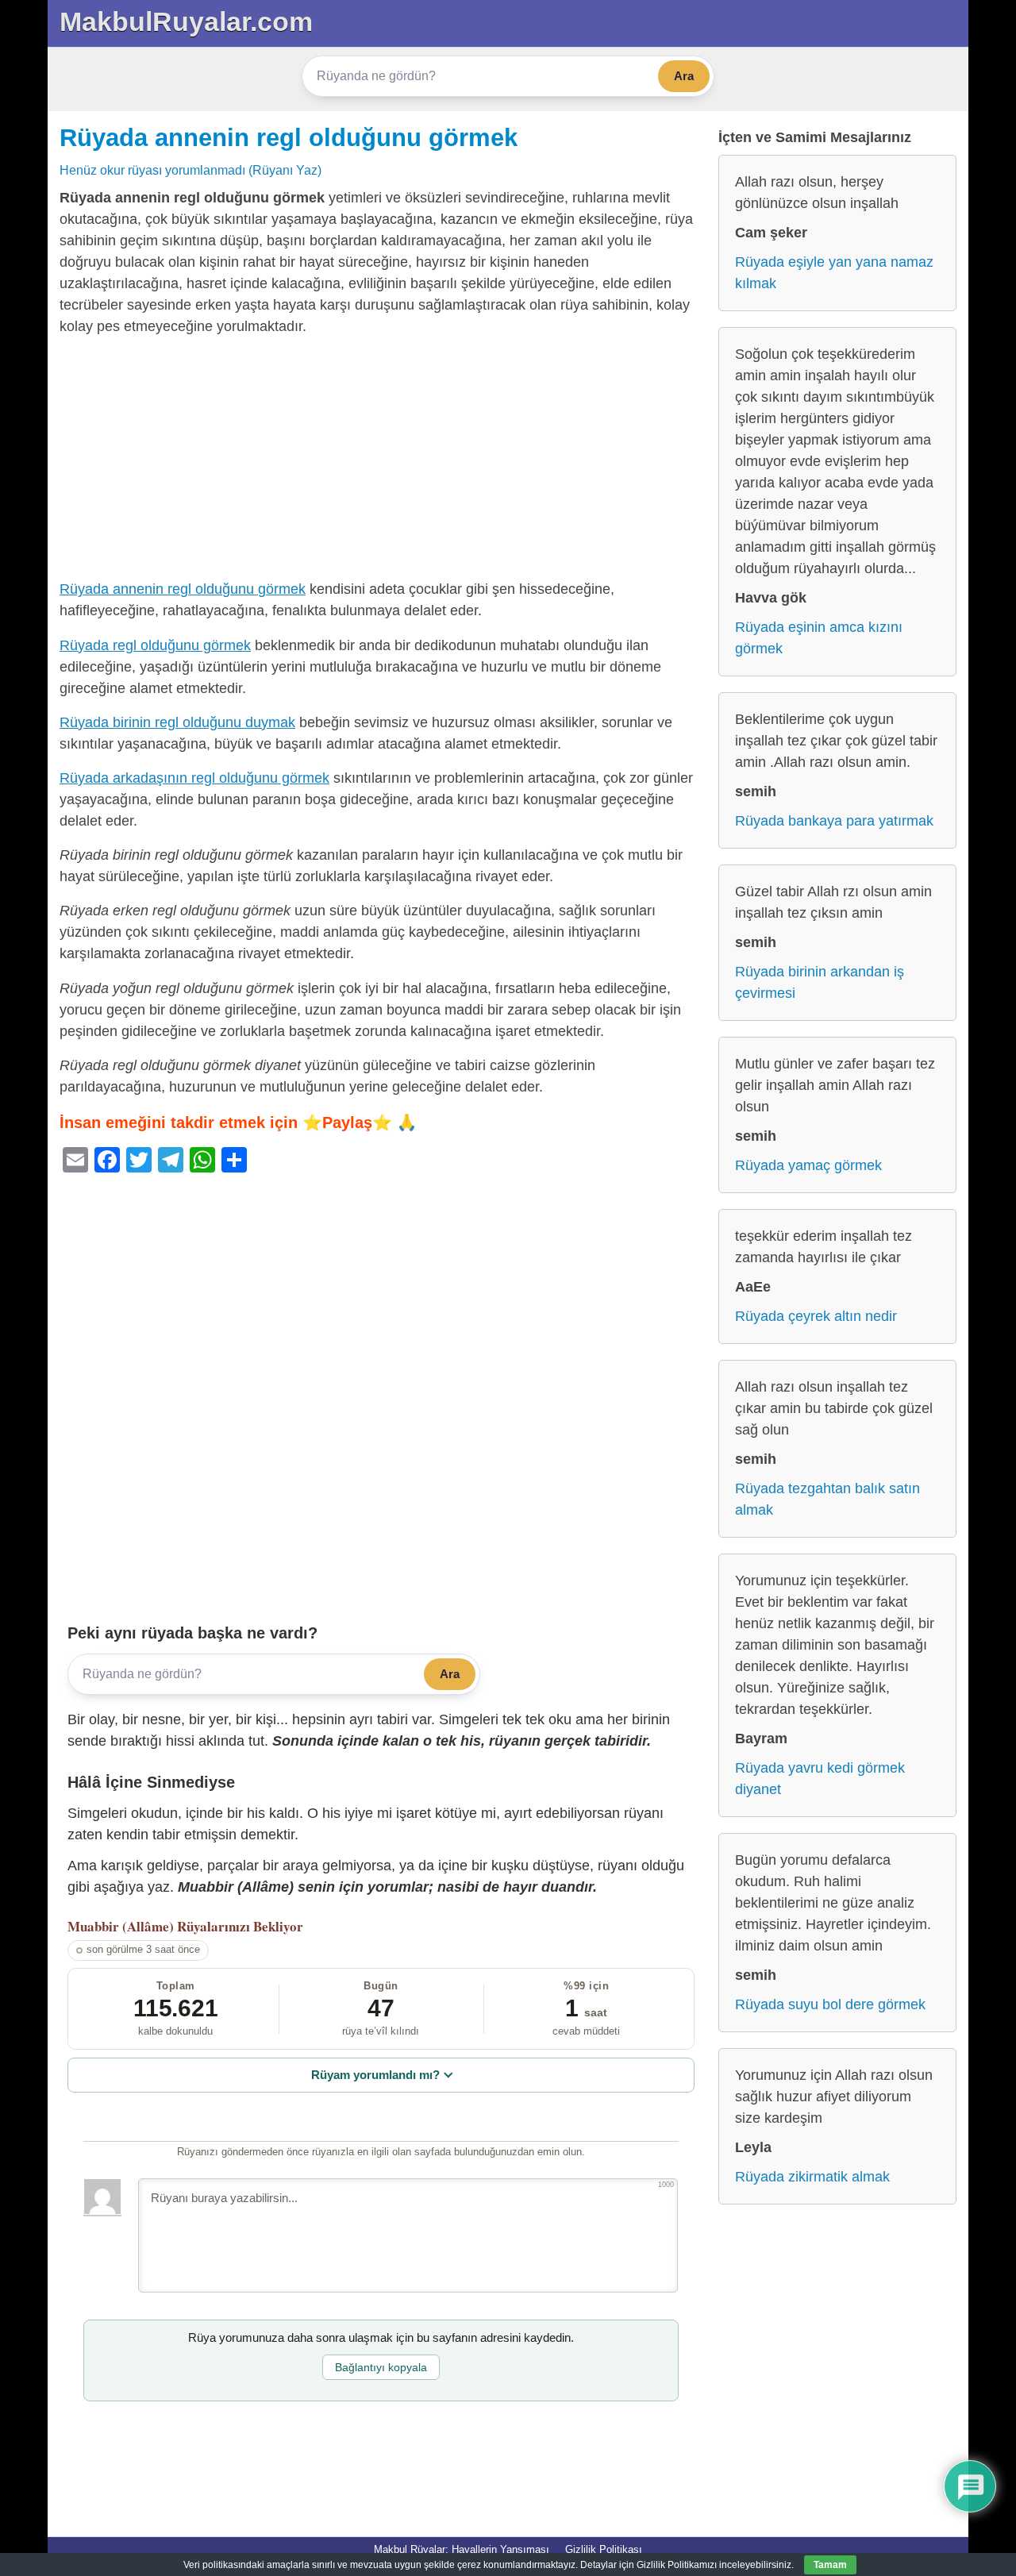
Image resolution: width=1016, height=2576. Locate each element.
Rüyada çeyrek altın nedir (816, 1316)
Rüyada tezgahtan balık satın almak (827, 1499)
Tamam (830, 2565)
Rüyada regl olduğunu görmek (155, 645)
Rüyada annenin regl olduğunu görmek (289, 137)
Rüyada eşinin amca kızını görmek (819, 638)
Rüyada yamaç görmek (808, 1165)
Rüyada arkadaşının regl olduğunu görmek (194, 778)
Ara (684, 76)
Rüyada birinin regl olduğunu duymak (177, 722)
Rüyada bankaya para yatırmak (834, 821)
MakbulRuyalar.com (186, 21)
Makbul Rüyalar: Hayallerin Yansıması (462, 2549)
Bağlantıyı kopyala (381, 2367)
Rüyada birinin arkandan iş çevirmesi (820, 982)
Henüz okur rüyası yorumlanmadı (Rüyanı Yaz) (190, 170)
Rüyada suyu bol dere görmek (830, 2004)
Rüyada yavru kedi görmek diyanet (820, 1779)
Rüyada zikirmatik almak (812, 2177)
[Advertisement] (381, 461)
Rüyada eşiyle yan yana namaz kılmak (834, 273)
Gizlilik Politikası (604, 2549)
